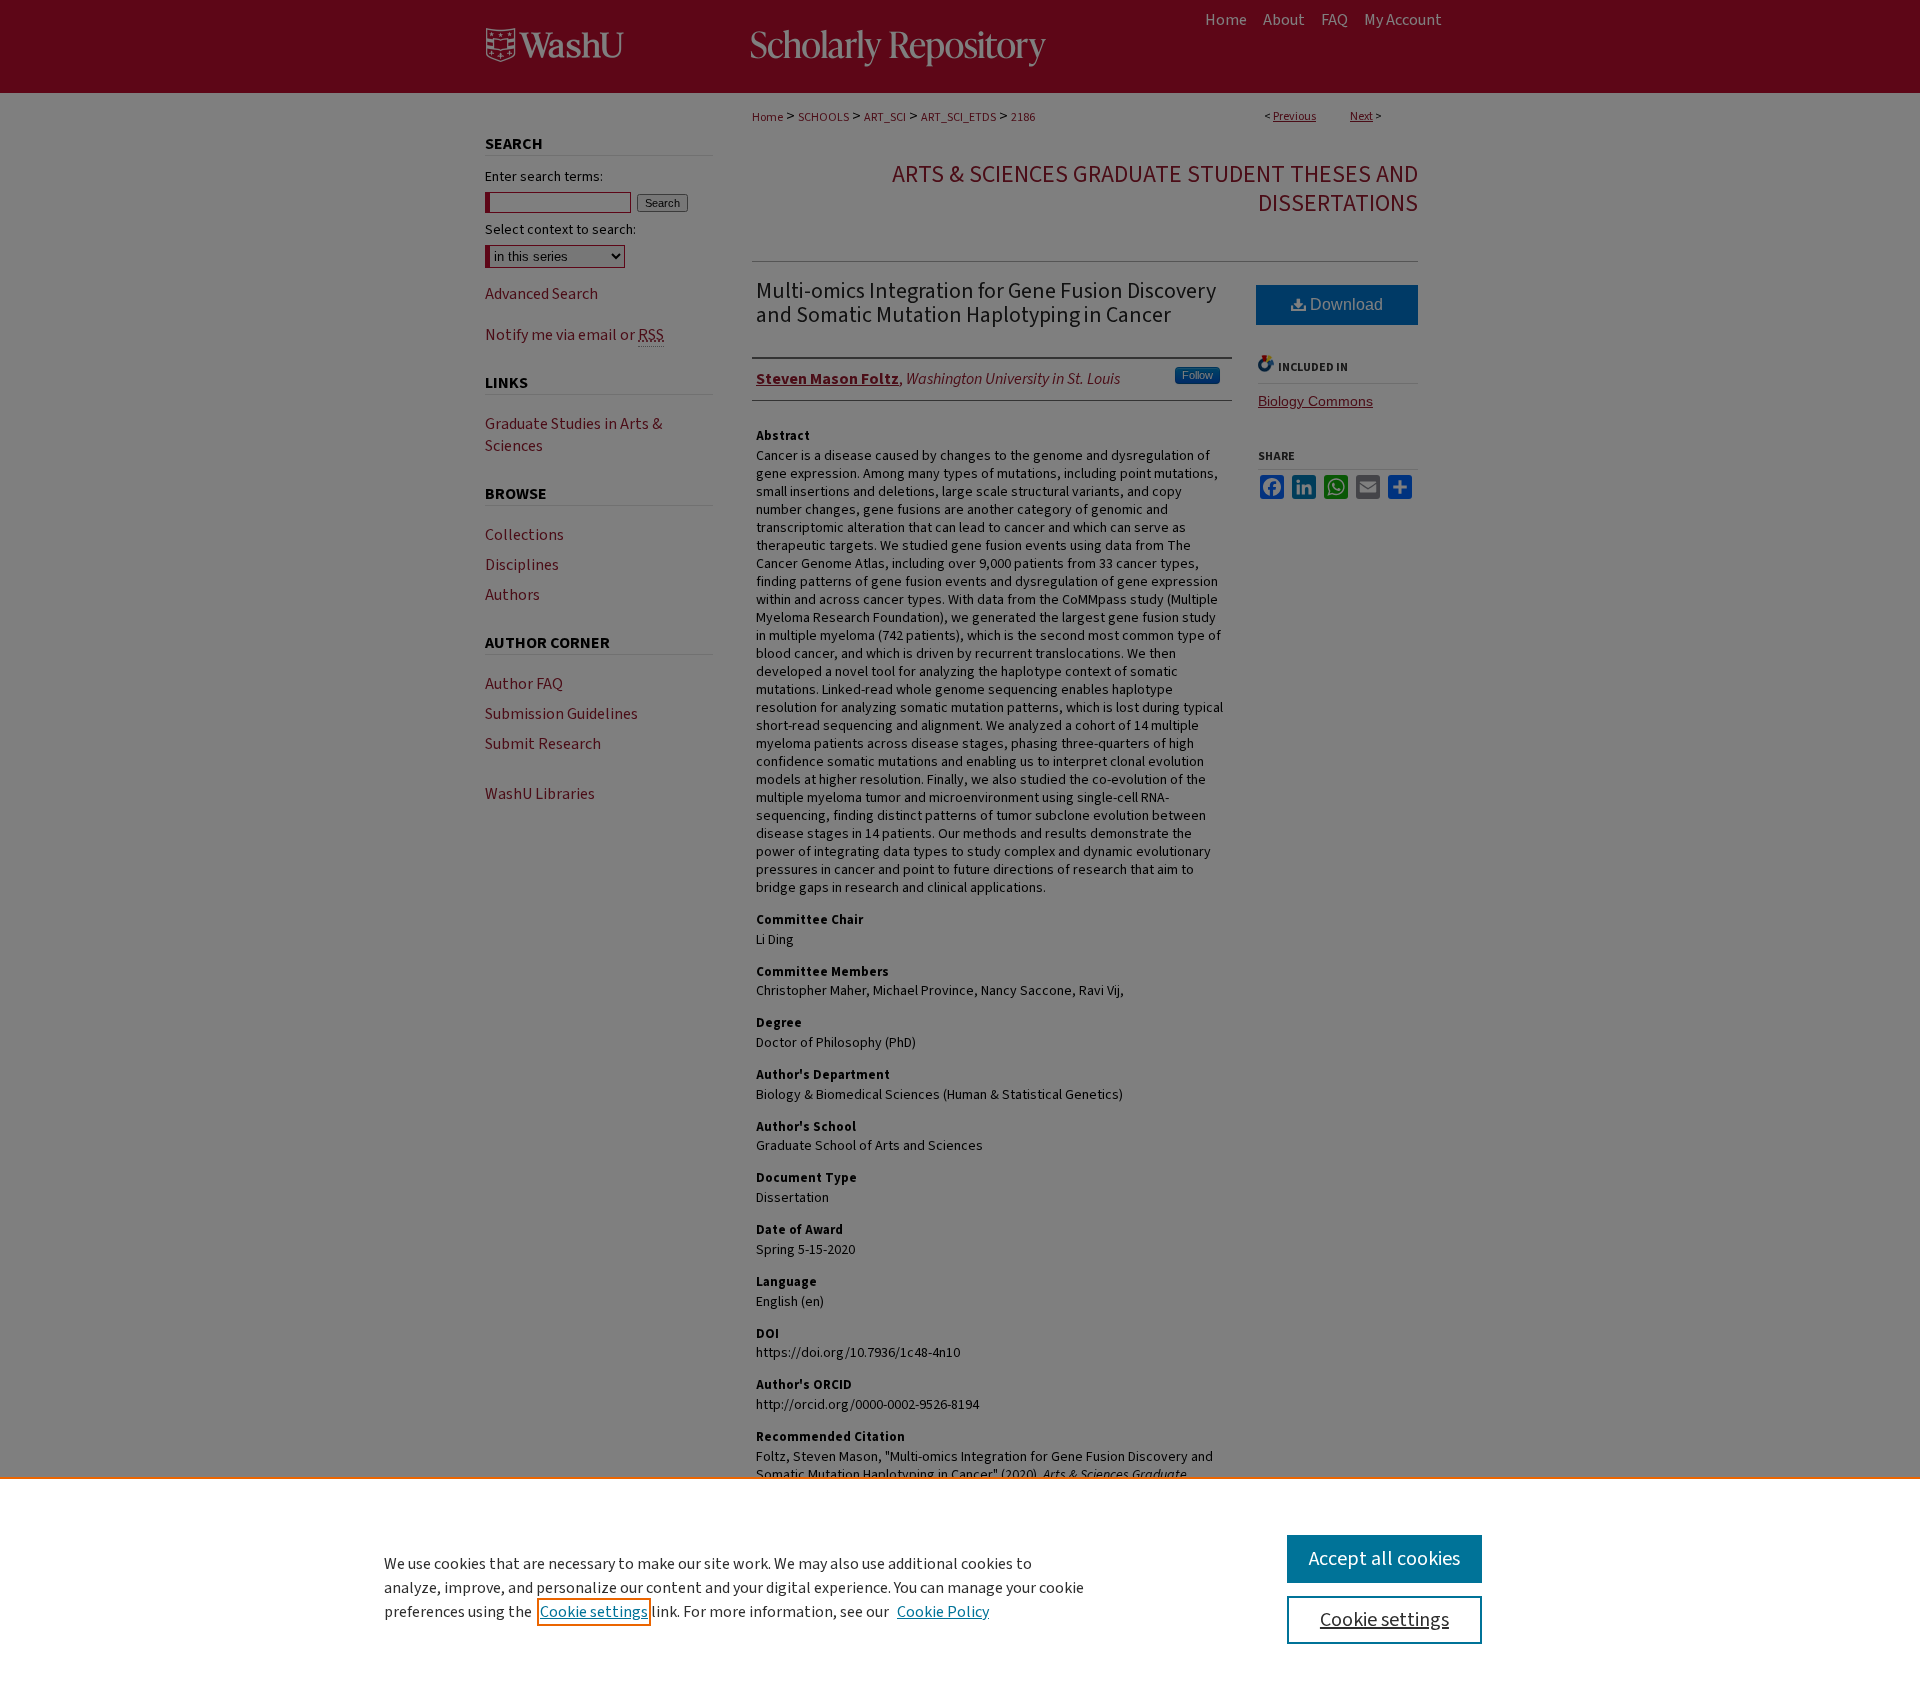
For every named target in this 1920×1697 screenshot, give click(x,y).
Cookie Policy (943, 1612)
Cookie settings (594, 1612)
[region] (960, 1587)
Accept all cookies (1384, 1559)
